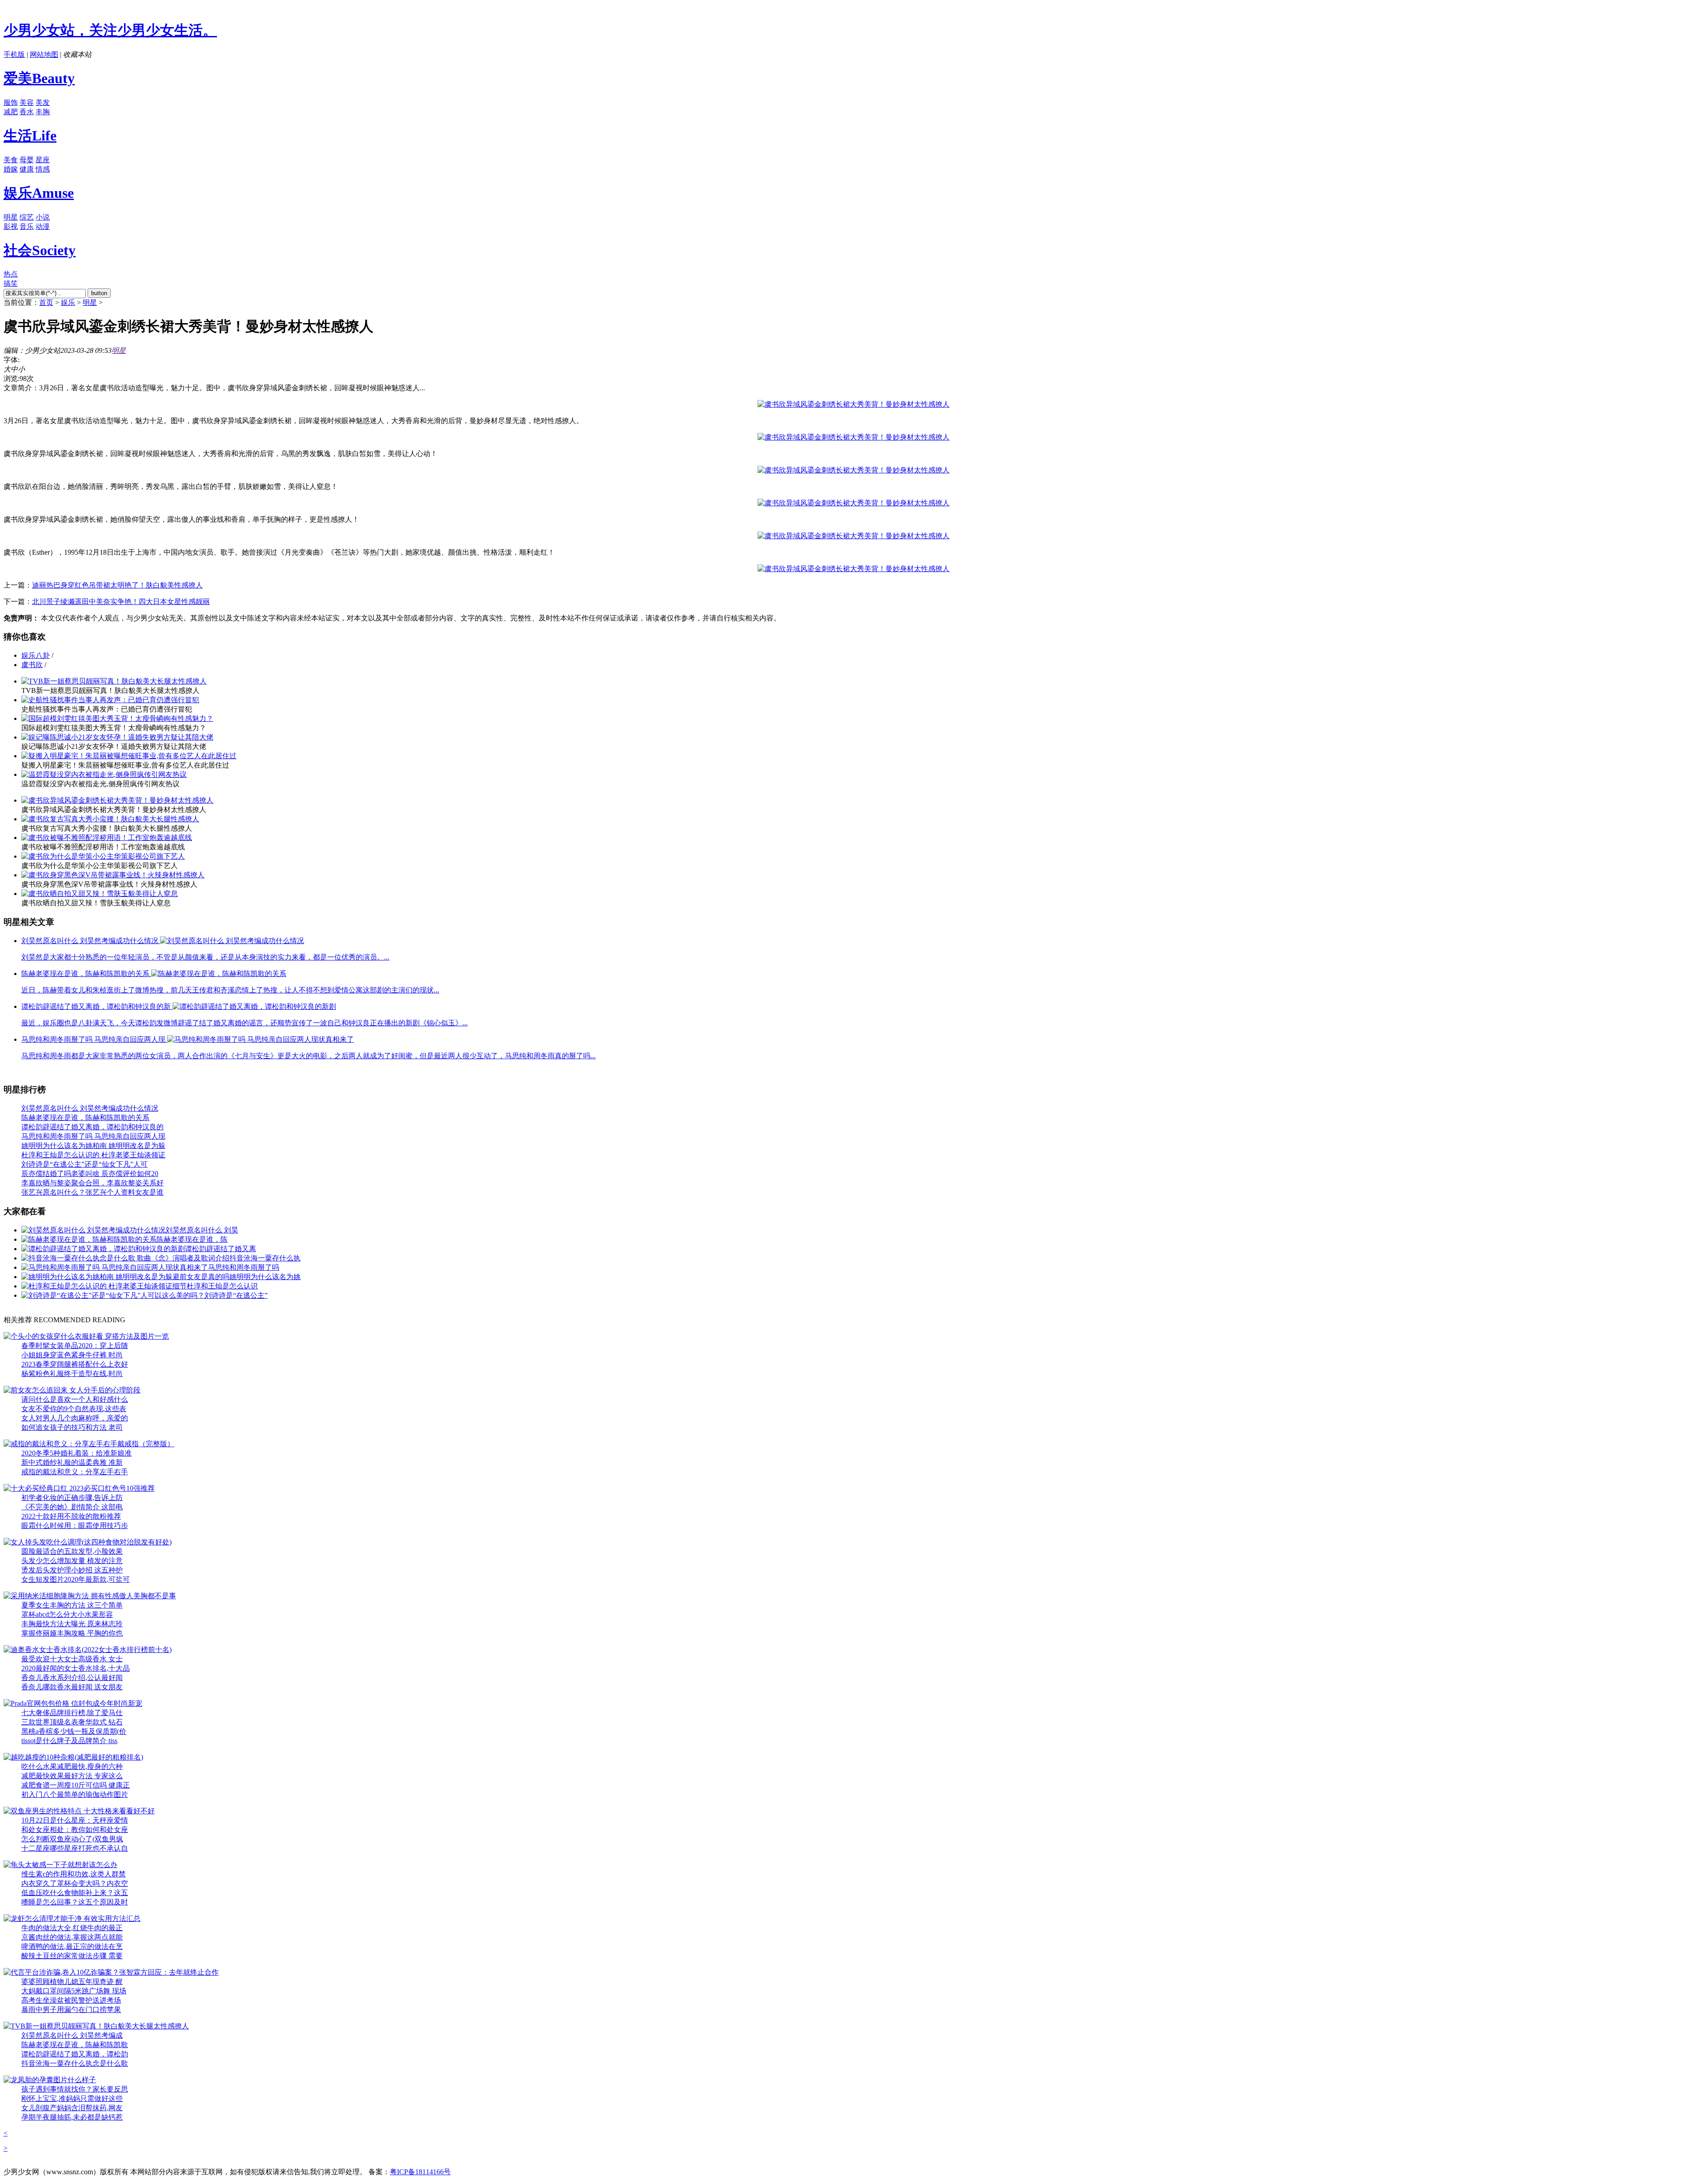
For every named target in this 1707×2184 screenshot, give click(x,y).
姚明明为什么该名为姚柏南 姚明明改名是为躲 (93, 1146)
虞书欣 (32, 665)
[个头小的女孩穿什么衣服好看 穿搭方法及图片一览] (86, 1336)
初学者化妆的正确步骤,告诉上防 (72, 1498)
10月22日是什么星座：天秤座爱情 (75, 1820)
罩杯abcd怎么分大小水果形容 (67, 1614)
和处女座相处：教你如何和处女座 (75, 1830)
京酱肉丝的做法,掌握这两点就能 (72, 1937)
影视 (11, 226)
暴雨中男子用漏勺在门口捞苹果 (71, 2010)
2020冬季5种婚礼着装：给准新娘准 (76, 1453)
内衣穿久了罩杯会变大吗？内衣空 (75, 1883)
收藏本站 (77, 54)
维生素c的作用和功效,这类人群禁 (74, 1874)
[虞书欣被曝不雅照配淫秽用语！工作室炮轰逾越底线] (107, 838)
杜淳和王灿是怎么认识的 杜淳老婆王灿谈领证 (93, 1155)
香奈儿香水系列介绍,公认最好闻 (72, 1678)
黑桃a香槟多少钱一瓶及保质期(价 (74, 1731)
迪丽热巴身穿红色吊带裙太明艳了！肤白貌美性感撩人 (117, 585)
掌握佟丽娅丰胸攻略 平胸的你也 (72, 1633)
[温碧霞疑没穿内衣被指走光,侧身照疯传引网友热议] (104, 774)
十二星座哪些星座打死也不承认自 (75, 1848)
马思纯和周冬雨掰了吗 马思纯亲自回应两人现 (93, 1136)
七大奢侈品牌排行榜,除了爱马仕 (72, 1713)
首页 (46, 302)
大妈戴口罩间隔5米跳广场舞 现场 (74, 1991)
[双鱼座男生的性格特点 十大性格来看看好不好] (79, 1811)
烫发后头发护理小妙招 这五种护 (72, 1570)
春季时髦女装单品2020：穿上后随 (75, 1346)
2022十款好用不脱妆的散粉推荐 (71, 1516)
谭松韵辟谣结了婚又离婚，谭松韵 (75, 2054)
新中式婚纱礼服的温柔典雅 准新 (72, 1462)
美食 (11, 160)
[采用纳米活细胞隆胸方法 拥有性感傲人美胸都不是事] (90, 1596)
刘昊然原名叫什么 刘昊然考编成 (72, 2035)
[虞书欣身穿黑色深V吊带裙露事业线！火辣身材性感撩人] (113, 875)
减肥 (11, 112)
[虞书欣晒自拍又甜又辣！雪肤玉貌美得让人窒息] (100, 894)
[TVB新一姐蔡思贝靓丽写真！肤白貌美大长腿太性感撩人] (114, 681)
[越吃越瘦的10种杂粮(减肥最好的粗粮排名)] (73, 1757)
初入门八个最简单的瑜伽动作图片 (75, 1794)
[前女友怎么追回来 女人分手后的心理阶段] (72, 1390)
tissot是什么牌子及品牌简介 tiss (69, 1741)
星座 (43, 160)
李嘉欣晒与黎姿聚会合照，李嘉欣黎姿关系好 (92, 1183)
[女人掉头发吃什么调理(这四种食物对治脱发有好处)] (88, 1542)
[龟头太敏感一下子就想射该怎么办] (60, 1865)
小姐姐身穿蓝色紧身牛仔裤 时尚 (72, 1355)
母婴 (27, 160)
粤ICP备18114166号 (420, 2172)
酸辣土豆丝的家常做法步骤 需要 (72, 1956)
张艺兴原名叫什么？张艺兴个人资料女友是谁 (92, 1192)
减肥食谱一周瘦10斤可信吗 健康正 (76, 1785)
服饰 (11, 102)
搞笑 (11, 283)
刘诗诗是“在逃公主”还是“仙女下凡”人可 (84, 1164)
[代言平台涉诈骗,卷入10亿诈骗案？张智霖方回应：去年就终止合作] (111, 1972)
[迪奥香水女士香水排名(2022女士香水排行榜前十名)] (88, 1650)
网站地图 (44, 54)
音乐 (27, 226)
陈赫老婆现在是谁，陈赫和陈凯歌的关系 (85, 1118)
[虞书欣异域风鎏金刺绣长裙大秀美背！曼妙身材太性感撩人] (117, 800)
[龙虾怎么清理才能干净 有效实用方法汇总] (72, 1918)
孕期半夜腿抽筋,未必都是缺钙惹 (72, 2117)
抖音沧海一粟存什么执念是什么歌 (75, 2063)
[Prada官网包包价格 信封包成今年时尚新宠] (73, 1703)
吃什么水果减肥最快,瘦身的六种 (72, 1766)
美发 (43, 102)
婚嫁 (11, 169)
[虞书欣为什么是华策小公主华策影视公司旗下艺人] (103, 856)
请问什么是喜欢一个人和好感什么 (75, 1399)
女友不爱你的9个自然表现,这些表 (74, 1409)
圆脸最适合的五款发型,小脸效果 (72, 1551)
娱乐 (68, 302)
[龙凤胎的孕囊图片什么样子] (50, 2080)
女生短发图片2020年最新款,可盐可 (76, 1579)
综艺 (27, 217)
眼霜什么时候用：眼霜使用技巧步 (75, 1526)
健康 (27, 169)
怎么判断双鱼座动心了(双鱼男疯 (72, 1839)
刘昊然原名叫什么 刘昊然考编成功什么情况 (90, 1108)
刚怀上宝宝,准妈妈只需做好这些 (72, 2098)
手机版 (14, 54)
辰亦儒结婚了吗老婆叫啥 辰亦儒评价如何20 (90, 1174)
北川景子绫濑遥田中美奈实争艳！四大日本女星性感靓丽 (121, 602)
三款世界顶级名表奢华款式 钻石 (72, 1722)
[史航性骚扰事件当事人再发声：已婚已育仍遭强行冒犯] (110, 700)
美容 (27, 102)
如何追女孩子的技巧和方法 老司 (72, 1427)
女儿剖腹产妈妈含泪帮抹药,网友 (72, 2108)
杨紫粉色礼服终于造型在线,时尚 (72, 1374)
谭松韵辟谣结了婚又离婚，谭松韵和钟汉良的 (92, 1127)
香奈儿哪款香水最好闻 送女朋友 (72, 1687)
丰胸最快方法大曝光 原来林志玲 (72, 1624)
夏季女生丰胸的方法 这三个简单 (72, 1605)
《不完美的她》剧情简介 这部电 (72, 1507)
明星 (11, 217)
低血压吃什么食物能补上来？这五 (75, 1893)
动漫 (43, 226)
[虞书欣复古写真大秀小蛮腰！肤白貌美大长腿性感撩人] (110, 819)
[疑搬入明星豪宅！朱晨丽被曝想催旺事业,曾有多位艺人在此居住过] (129, 756)
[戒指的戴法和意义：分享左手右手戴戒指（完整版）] (89, 1444)
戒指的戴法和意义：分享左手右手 (75, 1472)
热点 (11, 274)
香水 (27, 112)
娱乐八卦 (36, 655)
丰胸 (43, 112)
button (99, 293)
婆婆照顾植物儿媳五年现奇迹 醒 (72, 1982)
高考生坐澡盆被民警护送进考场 (71, 2000)
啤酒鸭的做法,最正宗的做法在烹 (72, 1946)
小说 (43, 217)
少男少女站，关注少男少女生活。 (110, 30)
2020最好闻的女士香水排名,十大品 (76, 1668)
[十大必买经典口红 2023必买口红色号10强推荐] (79, 1488)
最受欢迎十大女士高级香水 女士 (72, 1659)
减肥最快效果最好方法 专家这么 (72, 1776)
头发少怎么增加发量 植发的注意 (72, 1561)
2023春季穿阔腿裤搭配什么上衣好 (75, 1364)
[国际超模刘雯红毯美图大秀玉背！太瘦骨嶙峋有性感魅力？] (117, 718)
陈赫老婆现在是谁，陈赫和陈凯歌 (75, 2045)
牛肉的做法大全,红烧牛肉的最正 (72, 1928)
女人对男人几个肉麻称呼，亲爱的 (75, 1418)
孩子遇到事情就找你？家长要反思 (75, 2089)
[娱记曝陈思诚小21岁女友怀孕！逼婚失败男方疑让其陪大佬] (117, 737)
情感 (43, 169)
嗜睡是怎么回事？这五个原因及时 (75, 1902)
